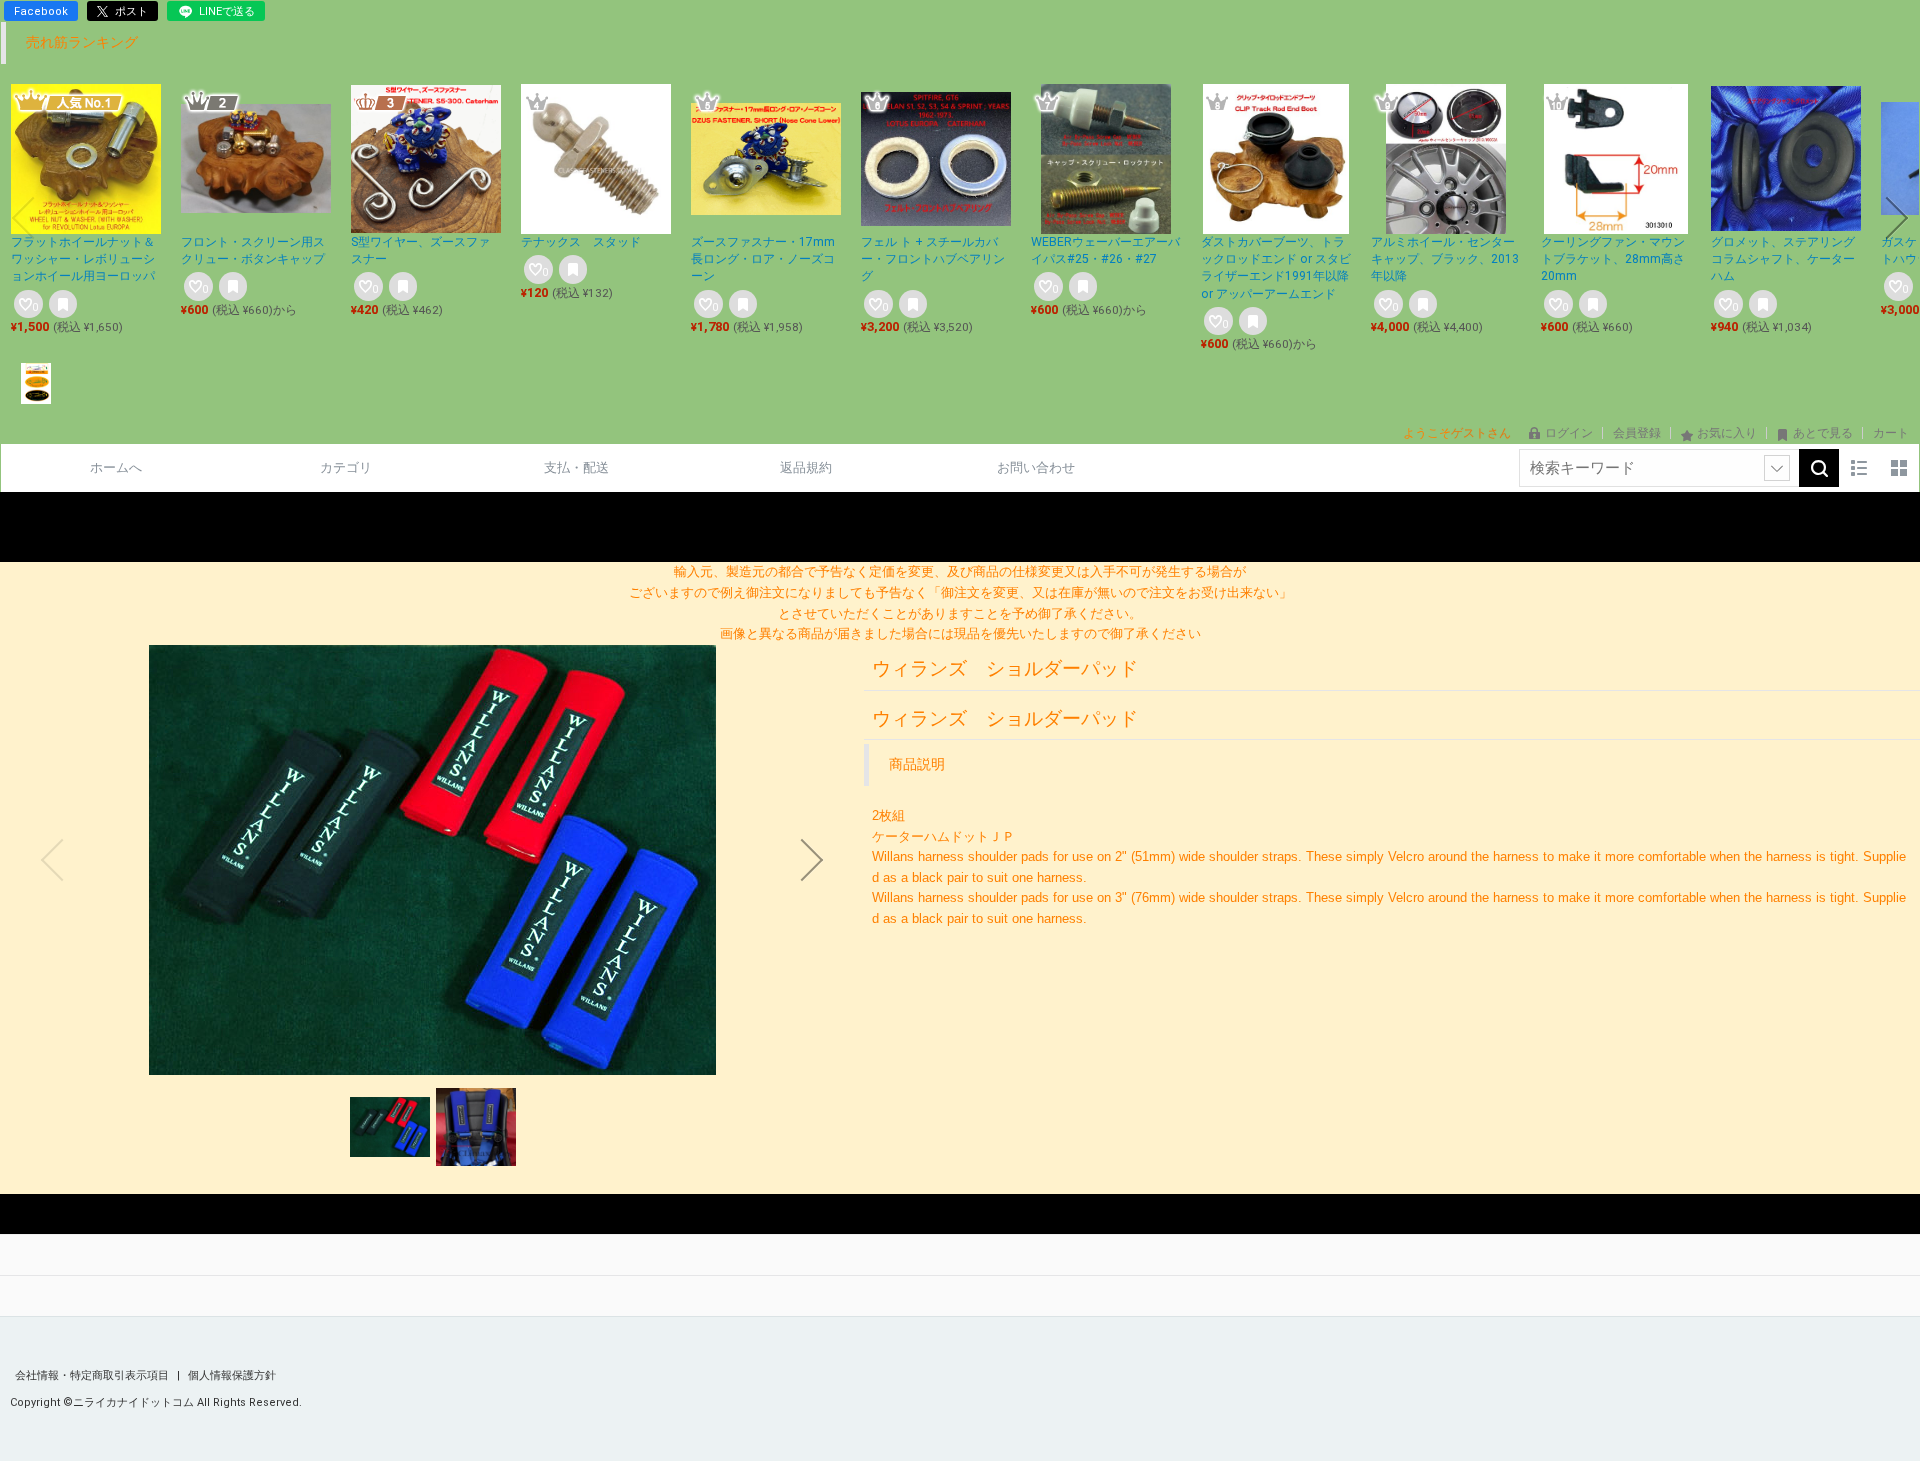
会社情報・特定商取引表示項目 (93, 1375)
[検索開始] (1819, 468)
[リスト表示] (1859, 468)
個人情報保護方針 (232, 1375)
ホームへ (116, 467)
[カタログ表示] (1899, 468)
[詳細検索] (1777, 468)
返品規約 (806, 467)
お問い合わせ (1036, 467)
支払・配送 (576, 467)
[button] (23, 218)
